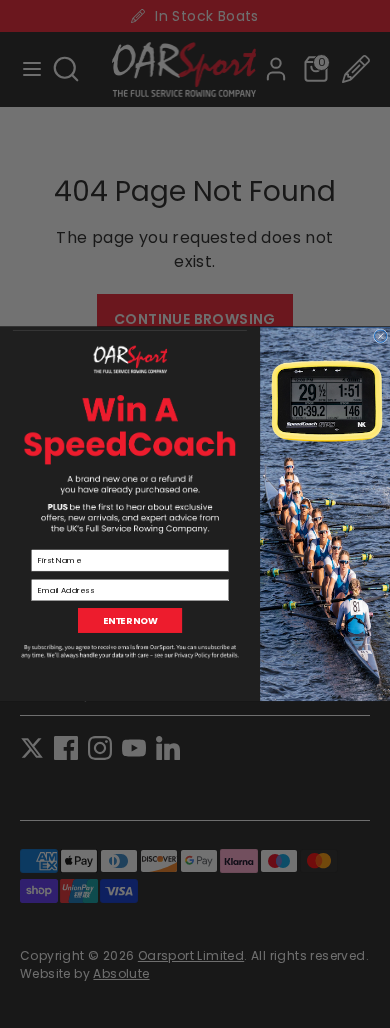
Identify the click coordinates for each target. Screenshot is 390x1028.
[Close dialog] (380, 336)
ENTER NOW (130, 620)
